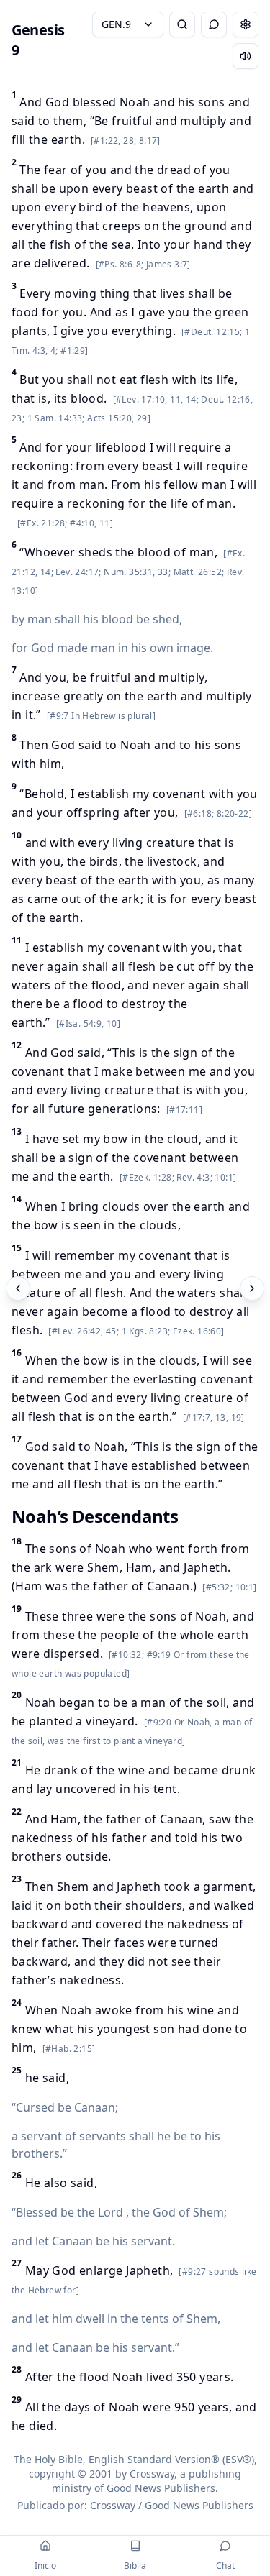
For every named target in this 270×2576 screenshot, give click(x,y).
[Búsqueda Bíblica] (182, 24)
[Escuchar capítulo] (246, 56)
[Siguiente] (252, 1288)
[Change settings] (246, 24)
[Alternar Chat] (214, 24)
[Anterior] (18, 1288)
